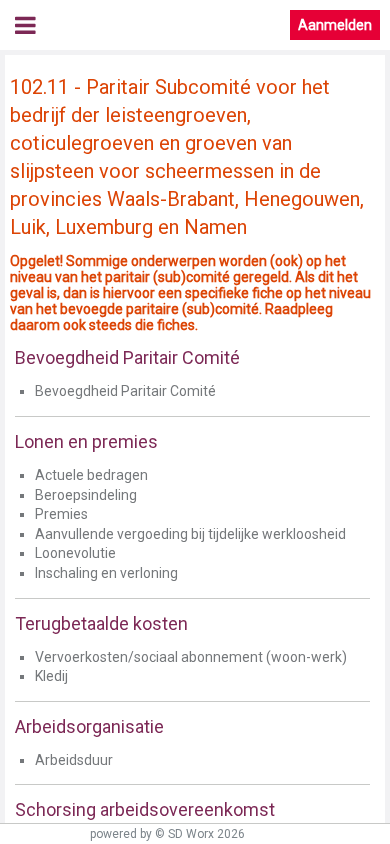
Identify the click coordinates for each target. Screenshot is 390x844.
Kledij (51, 676)
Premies (61, 514)
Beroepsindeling (86, 495)
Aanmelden (335, 25)
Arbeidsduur (74, 760)
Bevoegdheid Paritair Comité (125, 391)
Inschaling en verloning (106, 573)
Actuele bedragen (91, 475)
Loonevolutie (75, 553)
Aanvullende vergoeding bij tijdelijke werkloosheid (190, 534)
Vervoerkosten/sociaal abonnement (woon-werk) (191, 657)
